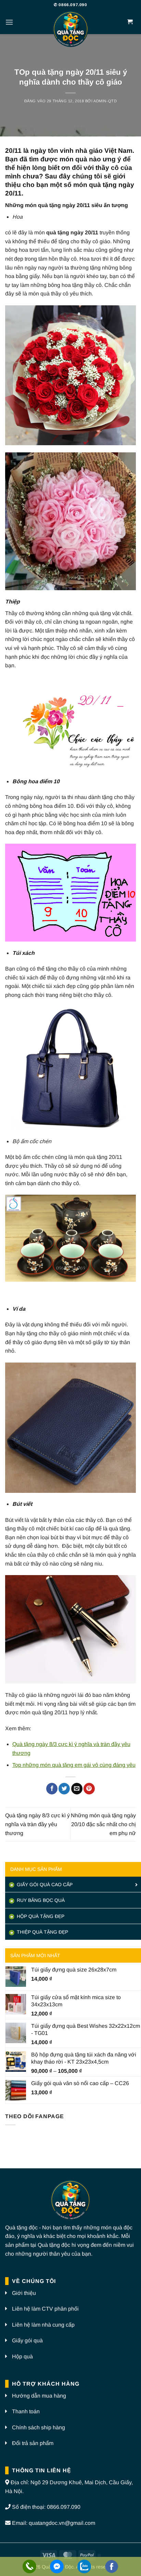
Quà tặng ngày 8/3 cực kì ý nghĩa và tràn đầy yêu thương (37, 1824)
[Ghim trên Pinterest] (89, 1789)
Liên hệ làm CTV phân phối (45, 2309)
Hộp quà (22, 2356)
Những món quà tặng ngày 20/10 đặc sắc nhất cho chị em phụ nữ (103, 1824)
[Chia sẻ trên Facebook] (52, 1789)
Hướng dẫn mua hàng (39, 2396)
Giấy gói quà (27, 2340)
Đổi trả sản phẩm (33, 2443)
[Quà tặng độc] (70, 30)
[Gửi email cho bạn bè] (77, 1789)
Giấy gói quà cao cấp (44, 1884)
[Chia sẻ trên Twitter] (64, 1789)
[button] (9, 22)
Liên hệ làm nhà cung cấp (43, 2325)
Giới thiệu (24, 2293)
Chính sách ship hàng (39, 2427)
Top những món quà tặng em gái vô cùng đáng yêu (74, 1765)
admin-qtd (105, 101)
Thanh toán (26, 2411)
